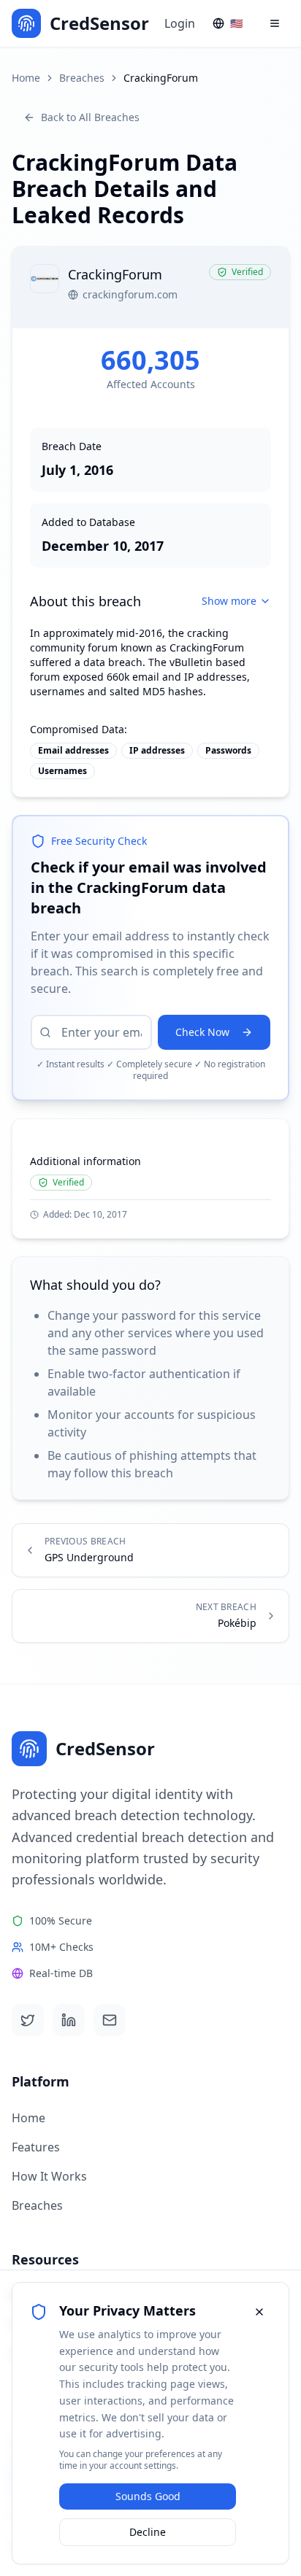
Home (26, 78)
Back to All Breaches (90, 117)
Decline (148, 2532)
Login (180, 23)
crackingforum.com (130, 294)
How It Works (49, 2176)
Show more (229, 601)
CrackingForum (207, 647)
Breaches (82, 78)
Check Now (202, 1032)
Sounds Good (148, 2496)
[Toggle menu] (275, 23)
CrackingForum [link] (161, 78)
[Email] (110, 2020)
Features (36, 2147)
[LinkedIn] (69, 2020)
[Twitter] (28, 2020)
